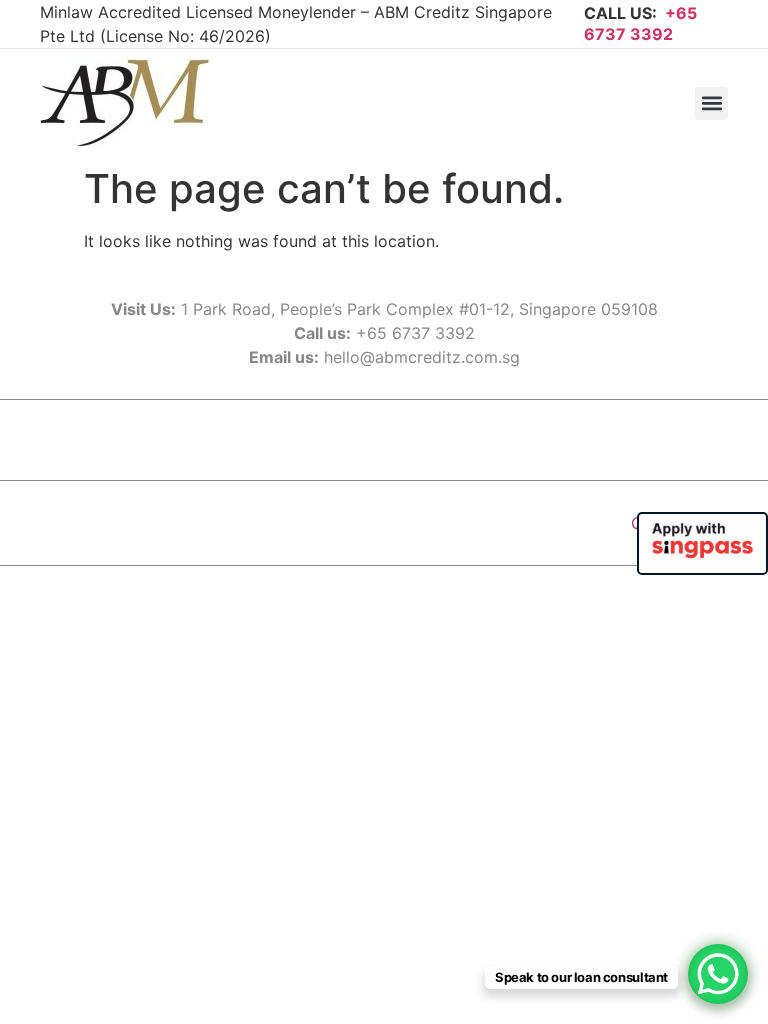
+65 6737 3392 (640, 23)
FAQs (396, 440)
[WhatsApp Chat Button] (718, 974)
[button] (711, 103)
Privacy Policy (498, 440)
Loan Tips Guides (281, 440)
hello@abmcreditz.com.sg (422, 357)
